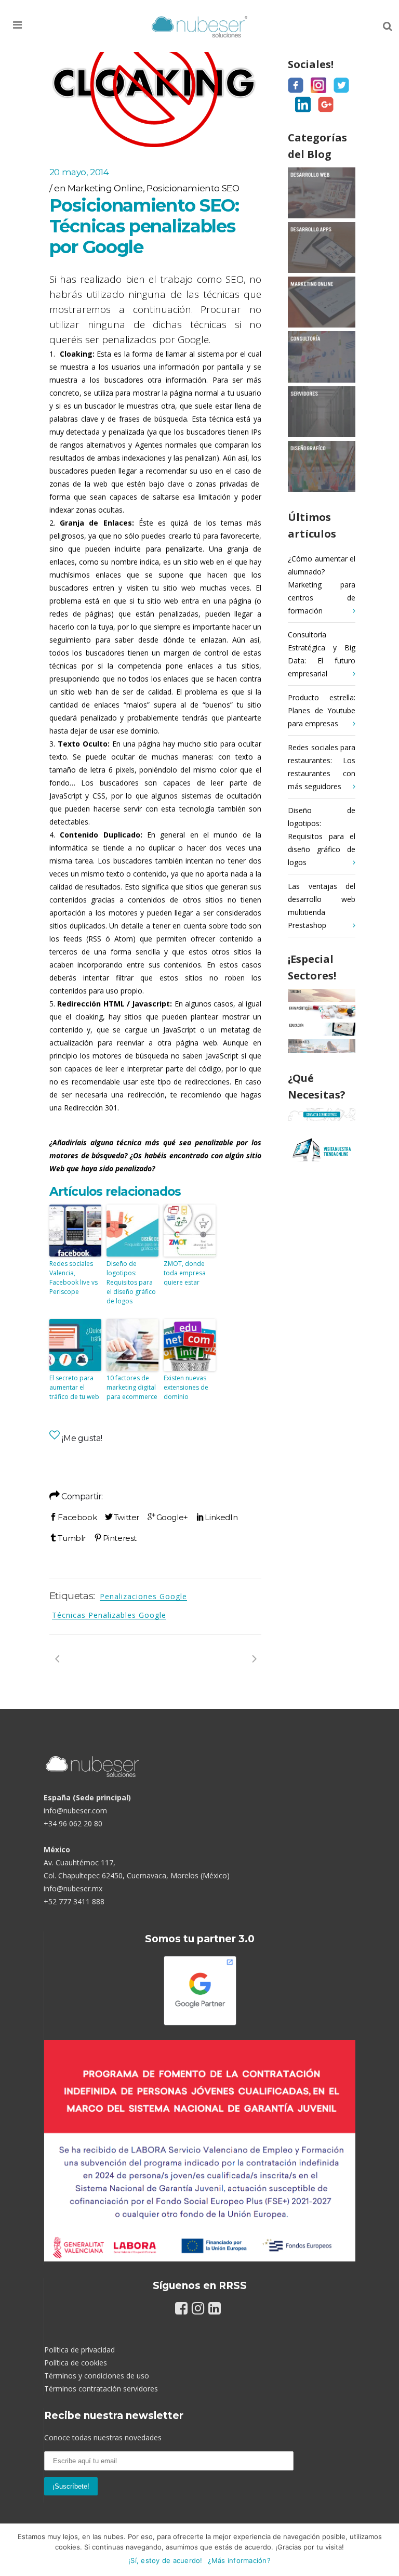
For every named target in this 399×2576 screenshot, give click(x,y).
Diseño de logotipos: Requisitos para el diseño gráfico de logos (131, 1282)
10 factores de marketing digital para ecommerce (132, 1387)
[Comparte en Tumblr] (68, 1538)
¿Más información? (239, 2560)
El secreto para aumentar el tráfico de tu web (74, 1387)
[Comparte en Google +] (168, 1517)
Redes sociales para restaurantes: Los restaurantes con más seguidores (322, 767)
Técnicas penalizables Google (109, 1615)
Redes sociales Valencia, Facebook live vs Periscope (74, 1278)
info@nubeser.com (75, 1810)
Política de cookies (76, 2363)
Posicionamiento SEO (193, 188)
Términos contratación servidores (101, 2389)
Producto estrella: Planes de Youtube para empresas (322, 710)
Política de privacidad (79, 2350)
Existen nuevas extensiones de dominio (186, 1387)
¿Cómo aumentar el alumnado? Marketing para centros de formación (322, 585)
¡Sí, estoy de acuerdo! (165, 2560)
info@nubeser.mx (73, 1888)
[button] (33, 25)
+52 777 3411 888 (74, 1901)
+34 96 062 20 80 (73, 1823)
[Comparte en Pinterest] (115, 1538)
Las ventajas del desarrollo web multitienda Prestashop (322, 906)
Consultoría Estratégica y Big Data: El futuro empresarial (322, 654)
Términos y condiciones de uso (97, 2376)
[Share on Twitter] (122, 1517)
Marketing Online (105, 188)
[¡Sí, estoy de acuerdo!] (386, 2550)
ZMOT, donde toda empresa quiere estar (185, 1273)
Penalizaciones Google (143, 1596)
